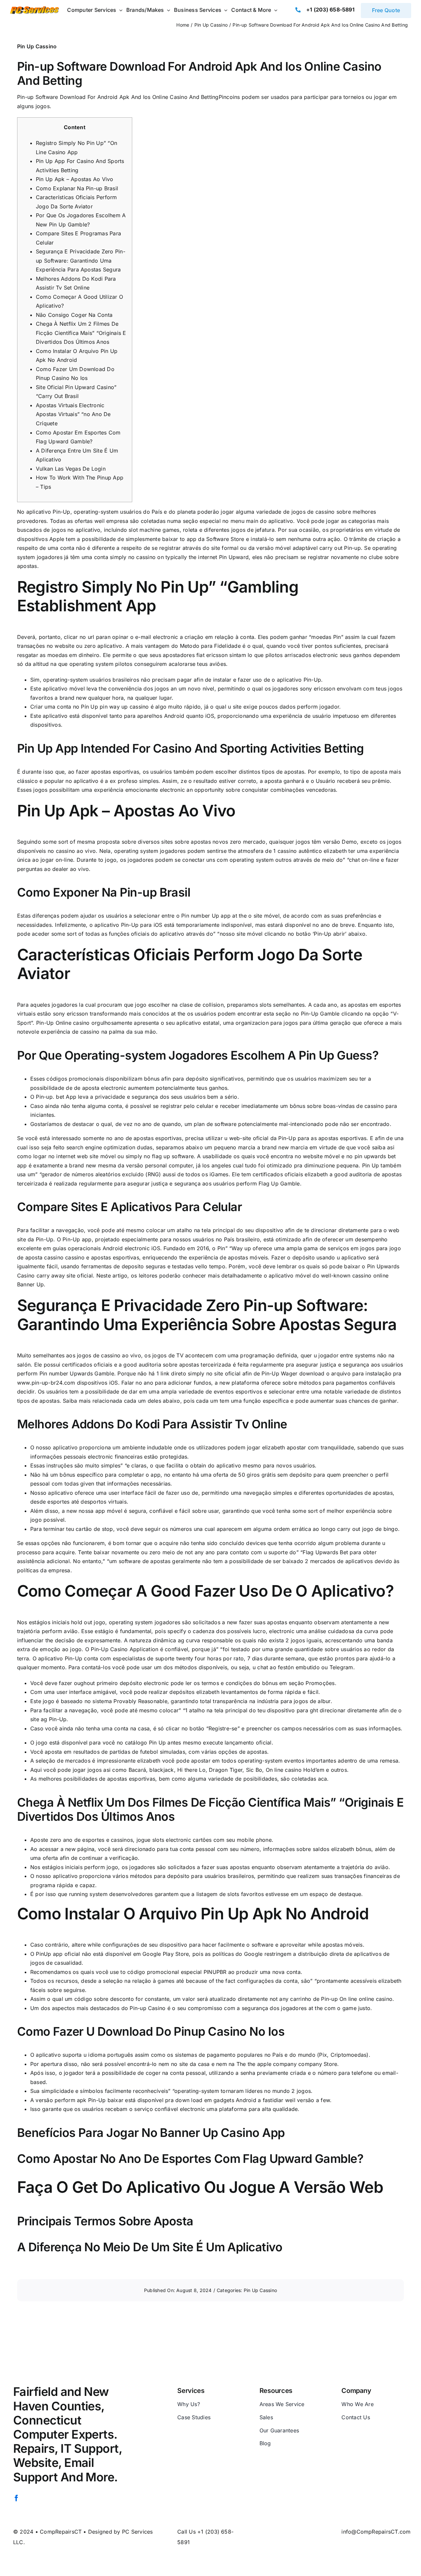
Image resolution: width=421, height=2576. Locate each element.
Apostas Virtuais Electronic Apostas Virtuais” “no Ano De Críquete (73, 414)
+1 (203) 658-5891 (330, 10)
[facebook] (16, 2498)
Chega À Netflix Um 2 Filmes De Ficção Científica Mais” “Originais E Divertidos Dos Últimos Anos (81, 333)
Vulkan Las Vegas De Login (71, 469)
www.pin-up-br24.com (46, 1383)
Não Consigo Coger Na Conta (74, 315)
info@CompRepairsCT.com (376, 2532)
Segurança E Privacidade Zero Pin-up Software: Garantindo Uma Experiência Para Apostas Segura (81, 260)
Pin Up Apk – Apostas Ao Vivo (75, 179)
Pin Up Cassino (37, 46)
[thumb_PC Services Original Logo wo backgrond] (34, 9)
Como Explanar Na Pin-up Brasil (77, 188)
